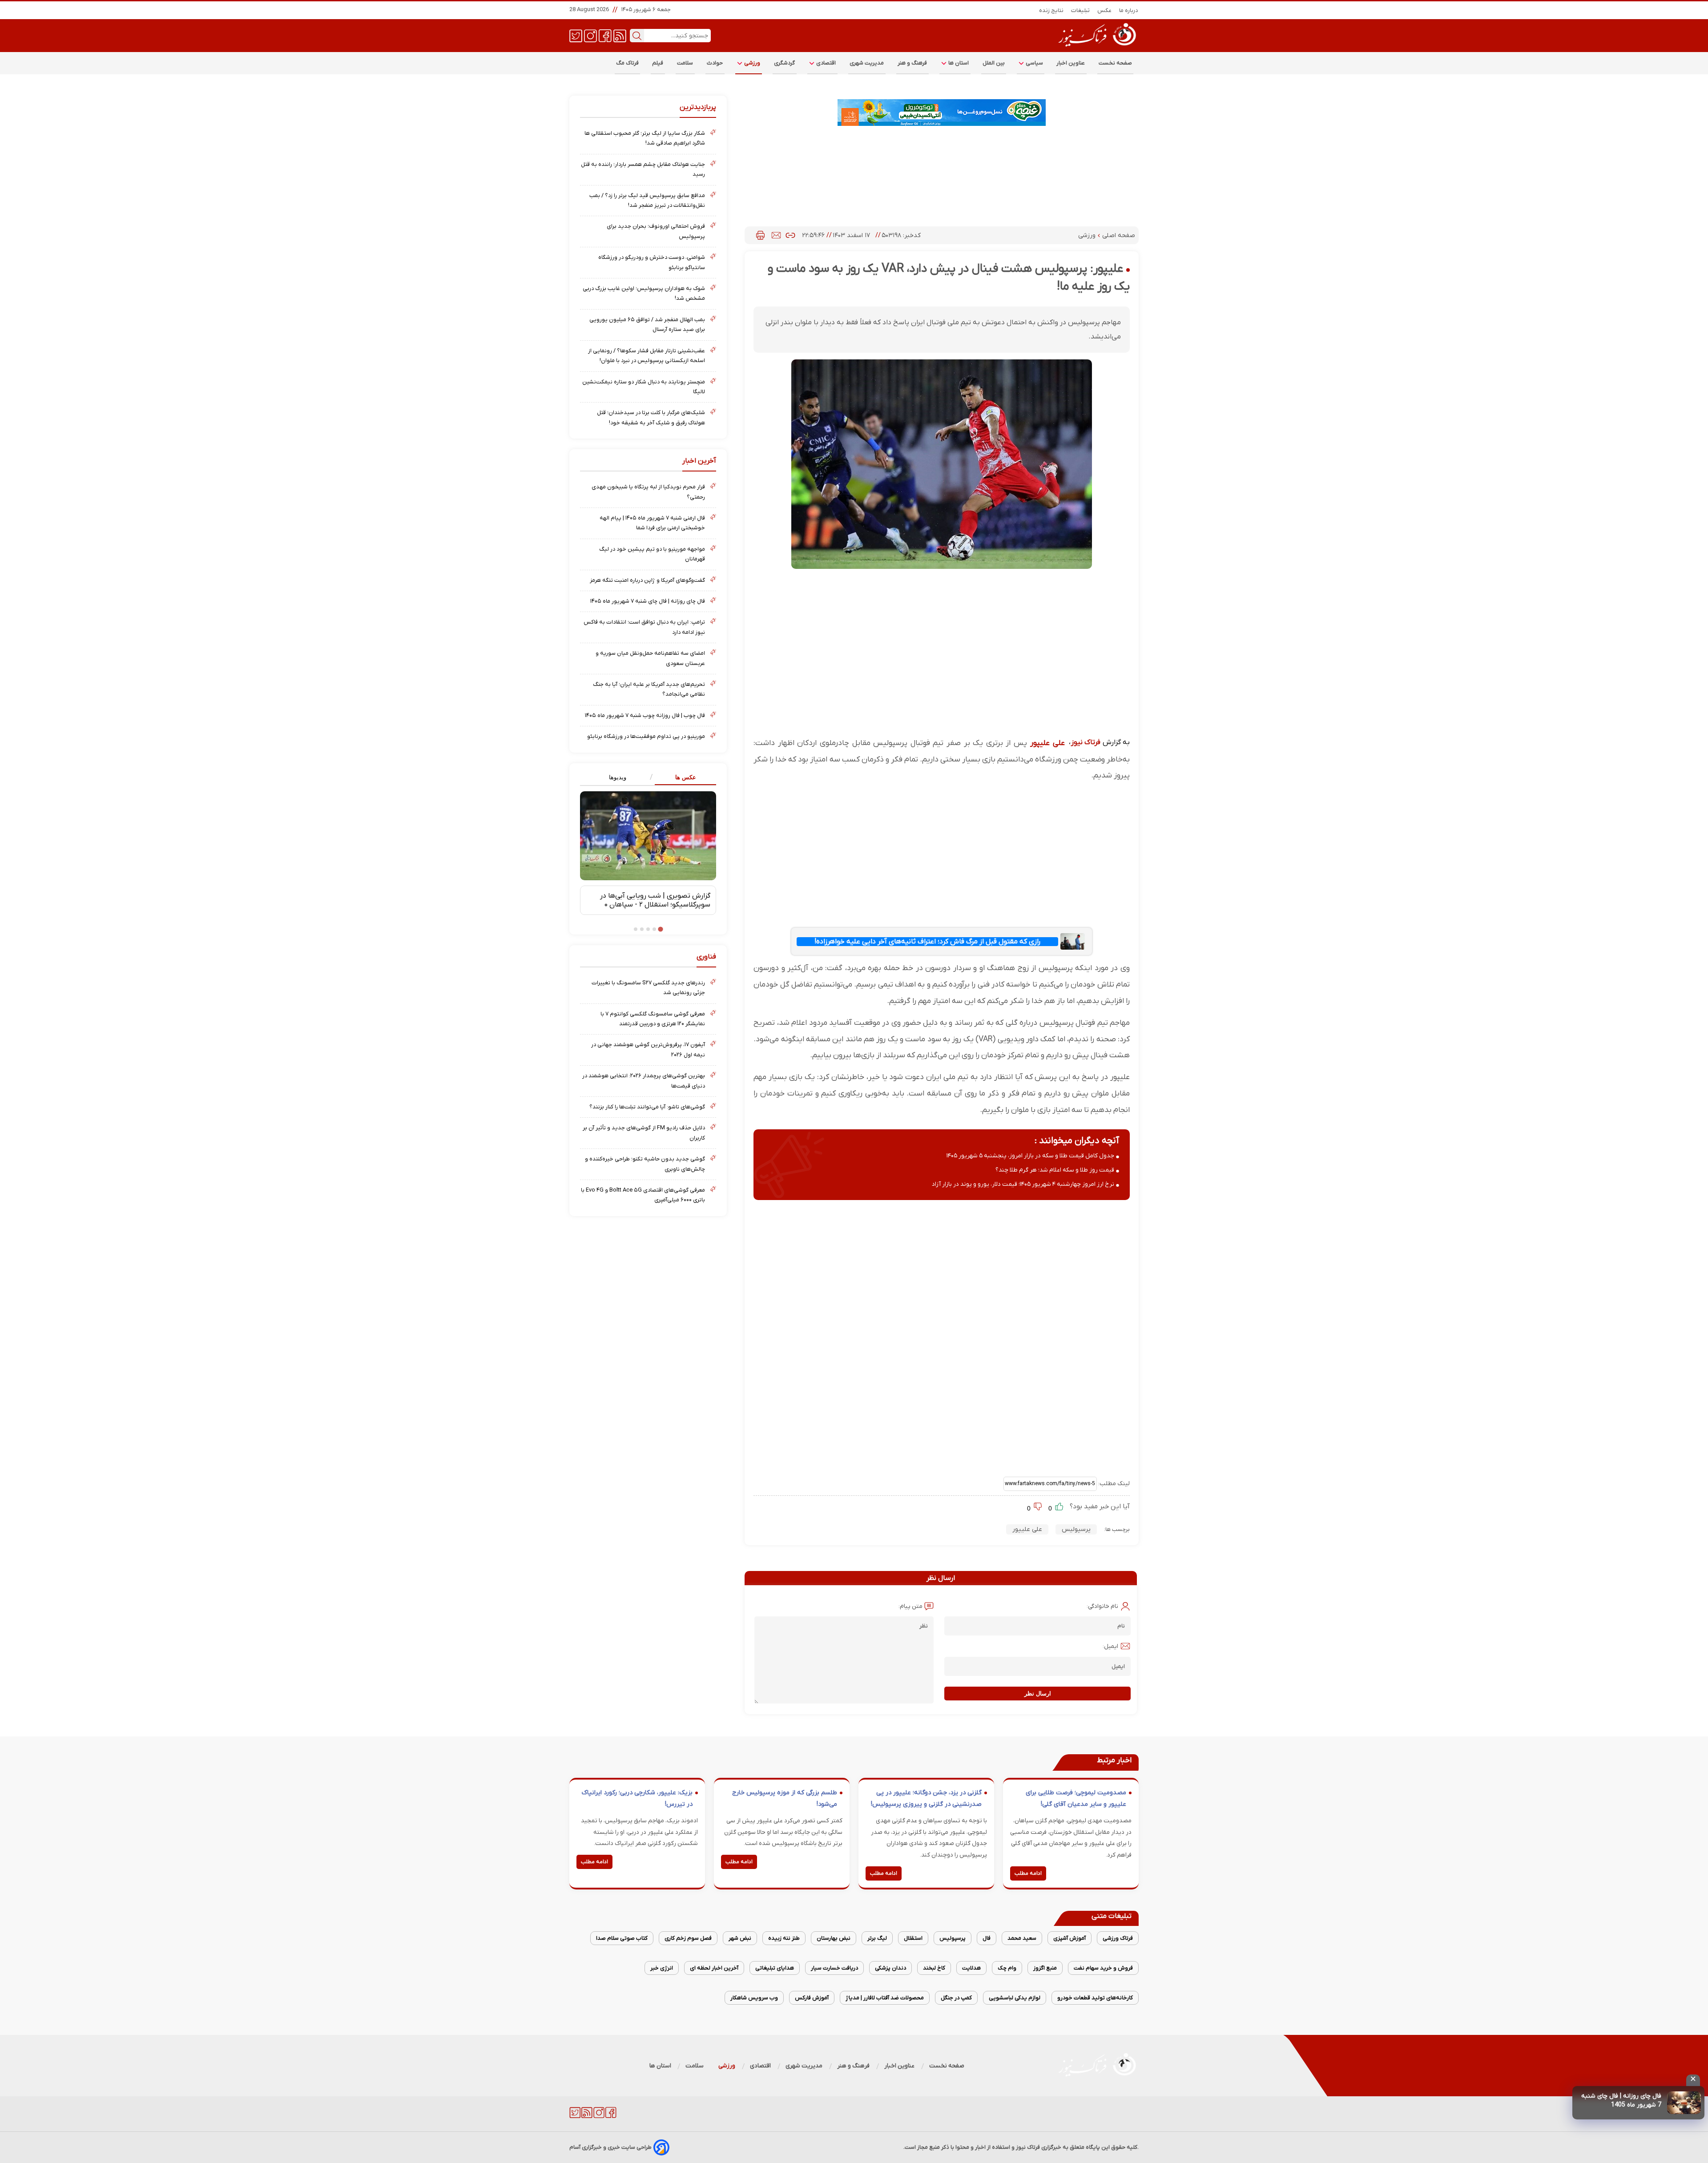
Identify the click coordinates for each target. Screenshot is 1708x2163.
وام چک (1007, 1968)
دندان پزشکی (890, 1968)
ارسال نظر (1038, 1694)
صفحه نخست (1115, 63)
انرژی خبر (662, 1968)
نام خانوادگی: (1102, 1606)
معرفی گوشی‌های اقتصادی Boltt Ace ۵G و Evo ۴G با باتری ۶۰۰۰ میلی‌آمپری (643, 1195)
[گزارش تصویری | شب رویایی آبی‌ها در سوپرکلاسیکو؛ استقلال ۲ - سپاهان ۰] (648, 836)
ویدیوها (618, 777)
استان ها (958, 63)
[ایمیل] (776, 235)
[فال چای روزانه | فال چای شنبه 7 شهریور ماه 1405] (1684, 2103)
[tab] (682, 778)
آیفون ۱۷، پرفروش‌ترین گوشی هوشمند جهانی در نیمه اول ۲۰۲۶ (648, 1049)
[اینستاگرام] (590, 35)
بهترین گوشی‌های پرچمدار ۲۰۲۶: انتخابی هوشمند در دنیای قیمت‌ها (644, 1081)
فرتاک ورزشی (1118, 1938)
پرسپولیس (1076, 1529)
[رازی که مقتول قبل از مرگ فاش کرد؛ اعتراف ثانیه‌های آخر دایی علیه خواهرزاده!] (1072, 941)
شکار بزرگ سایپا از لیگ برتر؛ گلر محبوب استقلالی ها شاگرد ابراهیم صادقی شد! (645, 138)
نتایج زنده (1051, 10)
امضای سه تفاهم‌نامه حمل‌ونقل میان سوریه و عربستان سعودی (650, 658)
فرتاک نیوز (1086, 742)
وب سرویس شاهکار (754, 1998)
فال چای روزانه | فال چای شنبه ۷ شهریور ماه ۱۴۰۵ (648, 601)
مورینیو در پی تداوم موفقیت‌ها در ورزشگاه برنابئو (646, 736)
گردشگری (785, 63)
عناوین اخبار (1071, 63)
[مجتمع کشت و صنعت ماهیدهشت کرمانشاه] (942, 113)
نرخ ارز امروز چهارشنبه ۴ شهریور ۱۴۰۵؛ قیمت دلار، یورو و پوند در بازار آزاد (1023, 1184)
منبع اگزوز (1045, 1968)
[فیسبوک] (605, 35)
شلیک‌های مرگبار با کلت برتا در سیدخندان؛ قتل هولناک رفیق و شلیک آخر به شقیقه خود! (651, 417)
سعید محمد (1022, 1938)
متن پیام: (910, 1606)
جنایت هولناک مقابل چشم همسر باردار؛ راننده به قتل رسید (643, 169)
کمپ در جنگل (956, 1998)
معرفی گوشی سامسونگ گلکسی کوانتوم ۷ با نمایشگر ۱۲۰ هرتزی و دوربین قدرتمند (653, 1019)
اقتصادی (826, 63)
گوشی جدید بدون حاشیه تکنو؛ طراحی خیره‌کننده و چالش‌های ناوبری (645, 1164)
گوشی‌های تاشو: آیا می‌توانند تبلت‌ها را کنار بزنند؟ (647, 1107)
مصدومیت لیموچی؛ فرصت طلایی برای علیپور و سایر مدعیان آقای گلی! (1076, 1798)
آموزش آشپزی (1070, 1938)
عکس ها (686, 777)
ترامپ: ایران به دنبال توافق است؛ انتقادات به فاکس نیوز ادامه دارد (644, 627)
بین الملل (994, 63)
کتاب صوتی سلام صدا (622, 1938)
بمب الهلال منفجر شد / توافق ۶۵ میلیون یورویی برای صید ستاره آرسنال (647, 324)
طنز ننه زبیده (784, 1938)
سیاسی (1034, 63)
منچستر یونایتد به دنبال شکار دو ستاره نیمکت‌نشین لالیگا (644, 387)
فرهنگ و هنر (912, 63)
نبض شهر (740, 1938)
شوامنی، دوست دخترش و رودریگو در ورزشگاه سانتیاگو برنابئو (652, 262)
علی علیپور (1047, 743)
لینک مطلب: (1113, 1484)
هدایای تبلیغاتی (775, 1968)
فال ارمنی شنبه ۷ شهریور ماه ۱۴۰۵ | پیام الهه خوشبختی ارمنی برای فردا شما (652, 523)
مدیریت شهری (867, 63)
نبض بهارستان (834, 1938)
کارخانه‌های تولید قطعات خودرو (1095, 1998)
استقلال (913, 1938)
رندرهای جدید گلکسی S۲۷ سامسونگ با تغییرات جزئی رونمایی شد (648, 988)
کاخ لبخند (934, 1968)
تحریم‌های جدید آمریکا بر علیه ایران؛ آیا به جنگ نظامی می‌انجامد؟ (649, 689)
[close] (1693, 2080)
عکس (1105, 10)
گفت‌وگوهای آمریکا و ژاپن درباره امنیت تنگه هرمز (647, 580)
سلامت (685, 63)
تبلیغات (1081, 10)
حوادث (715, 63)
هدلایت (971, 1968)
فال (987, 1938)
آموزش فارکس (812, 1998)
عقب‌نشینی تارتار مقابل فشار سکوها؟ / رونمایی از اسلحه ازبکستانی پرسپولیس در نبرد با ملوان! (647, 356)
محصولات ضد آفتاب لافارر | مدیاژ (885, 1998)
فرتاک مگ (627, 63)
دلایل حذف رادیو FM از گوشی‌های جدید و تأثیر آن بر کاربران (644, 1133)
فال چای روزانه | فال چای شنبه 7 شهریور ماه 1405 (1621, 2101)
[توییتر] (576, 35)
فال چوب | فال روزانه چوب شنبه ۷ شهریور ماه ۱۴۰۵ (645, 715)
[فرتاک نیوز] (1096, 48)
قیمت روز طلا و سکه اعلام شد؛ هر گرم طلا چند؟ (1055, 1170)
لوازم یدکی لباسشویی (1015, 1998)
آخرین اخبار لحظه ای (714, 1968)
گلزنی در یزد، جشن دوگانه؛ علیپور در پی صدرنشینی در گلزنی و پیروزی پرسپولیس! (926, 1798)
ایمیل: (1110, 1646)
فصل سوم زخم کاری (688, 1938)
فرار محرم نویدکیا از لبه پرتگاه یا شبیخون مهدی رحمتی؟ (648, 492)
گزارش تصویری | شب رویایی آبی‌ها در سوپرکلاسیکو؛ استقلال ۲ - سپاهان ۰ (655, 900)
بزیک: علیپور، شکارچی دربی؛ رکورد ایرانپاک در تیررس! (637, 1798)
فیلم (658, 63)
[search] (637, 36)
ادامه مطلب (1028, 1873)
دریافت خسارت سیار (834, 1968)
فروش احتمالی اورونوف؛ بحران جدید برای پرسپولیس (656, 231)
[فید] (620, 35)
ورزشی (752, 63)
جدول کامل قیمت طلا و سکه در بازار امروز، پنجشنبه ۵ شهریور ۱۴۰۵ (1030, 1156)
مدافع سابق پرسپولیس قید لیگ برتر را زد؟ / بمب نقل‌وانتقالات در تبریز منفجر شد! (647, 200)
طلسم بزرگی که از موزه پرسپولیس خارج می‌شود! (785, 1798)
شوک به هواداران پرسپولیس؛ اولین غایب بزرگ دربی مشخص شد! (644, 293)
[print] (760, 235)
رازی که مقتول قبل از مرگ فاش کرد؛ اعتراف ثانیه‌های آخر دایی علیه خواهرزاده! (927, 942)
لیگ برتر (877, 1938)
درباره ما (1129, 10)
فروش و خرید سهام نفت (1103, 1968)
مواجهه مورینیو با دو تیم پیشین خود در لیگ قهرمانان (652, 554)
